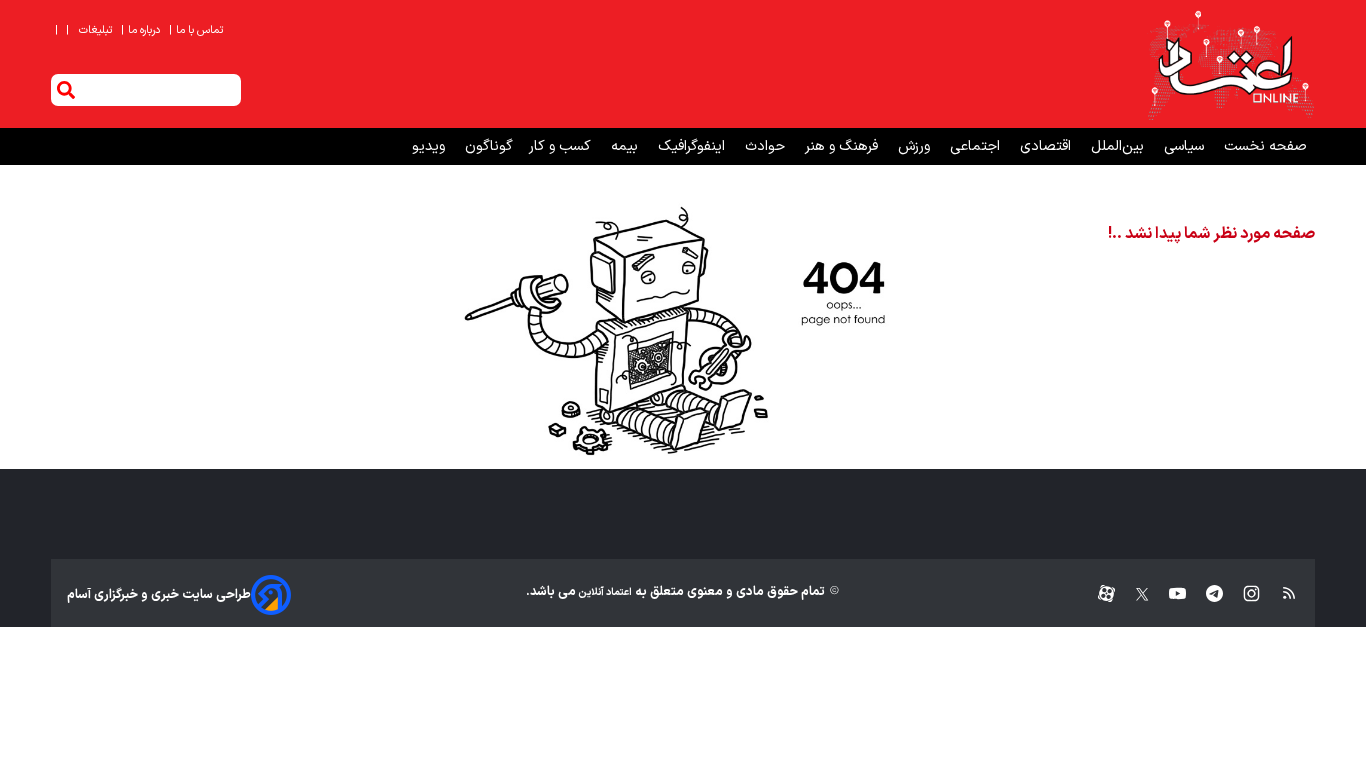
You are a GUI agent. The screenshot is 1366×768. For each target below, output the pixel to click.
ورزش (916, 146)
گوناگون (489, 146)
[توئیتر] (1132, 594)
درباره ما (142, 30)
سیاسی (1186, 146)
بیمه (626, 146)
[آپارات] (1098, 594)
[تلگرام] (1204, 594)
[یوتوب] (1167, 594)
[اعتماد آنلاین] (1230, 64)
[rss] (1279, 594)
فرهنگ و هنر (843, 146)
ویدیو (430, 146)
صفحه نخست (1265, 146)
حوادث (767, 146)
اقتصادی (1047, 146)
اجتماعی (977, 146)
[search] (66, 90)
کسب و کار (562, 146)
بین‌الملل (1119, 146)
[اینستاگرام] (1241, 594)
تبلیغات (97, 30)
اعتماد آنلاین (604, 592)
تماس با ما (197, 30)
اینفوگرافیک (693, 146)
